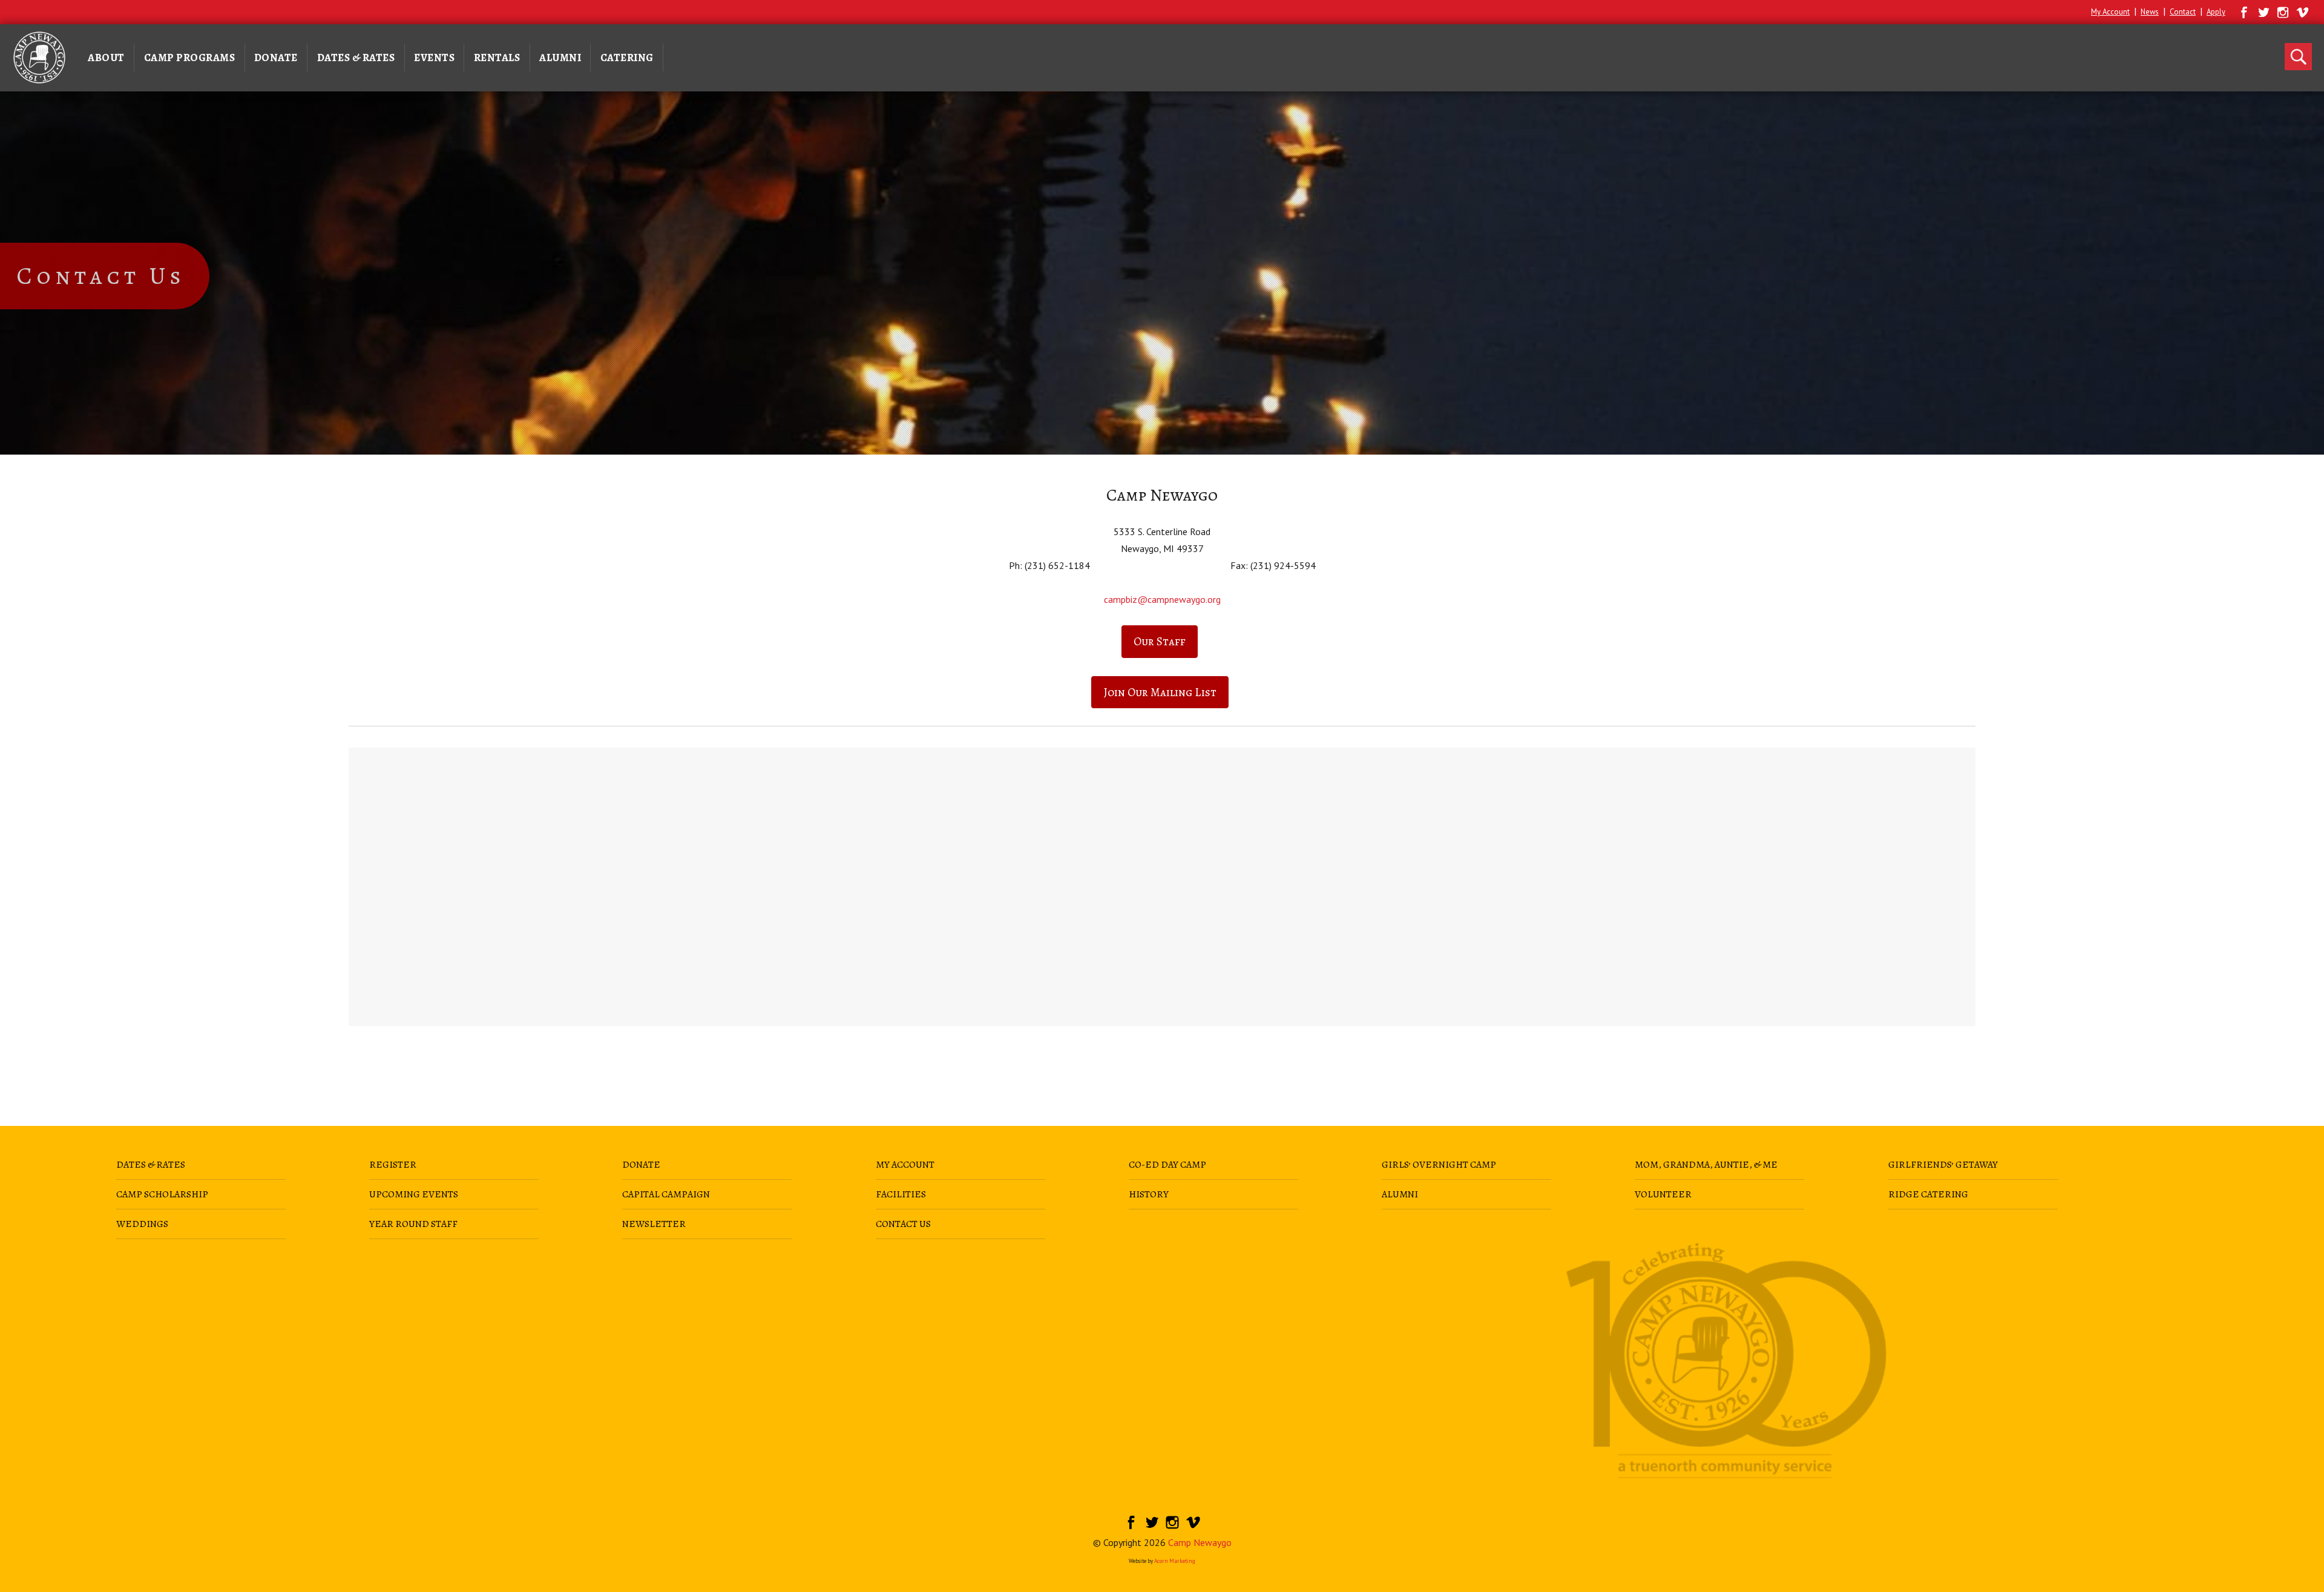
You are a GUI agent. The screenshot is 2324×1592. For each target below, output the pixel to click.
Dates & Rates (356, 58)
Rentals (497, 58)
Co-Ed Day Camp (1167, 1165)
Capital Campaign (666, 1194)
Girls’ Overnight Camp (1439, 1165)
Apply (2216, 12)
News (2150, 12)
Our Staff (1160, 641)
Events (434, 58)
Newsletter (654, 1224)
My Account (2110, 12)
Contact (2183, 12)
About (106, 58)
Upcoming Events (414, 1194)
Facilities (901, 1194)
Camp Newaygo (1200, 1542)
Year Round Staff (413, 1224)
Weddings (142, 1224)
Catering (627, 58)
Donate (276, 58)
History (1149, 1194)
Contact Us (903, 1224)
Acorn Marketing (1175, 1561)
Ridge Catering (1928, 1194)
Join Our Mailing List (1160, 692)
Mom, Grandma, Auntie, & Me (1706, 1165)
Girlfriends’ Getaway (1943, 1165)
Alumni (560, 58)
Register (393, 1165)
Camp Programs (190, 58)
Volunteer (1663, 1194)
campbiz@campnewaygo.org (1162, 599)
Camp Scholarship (162, 1194)
